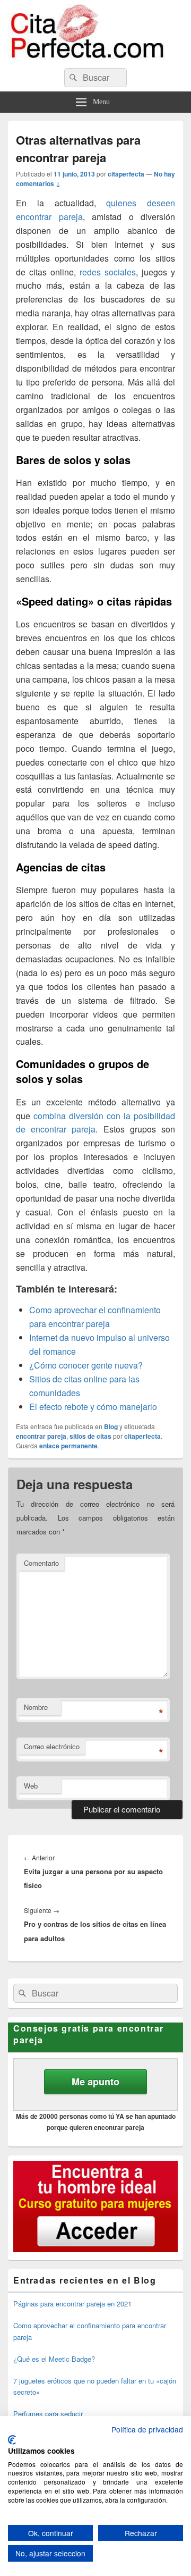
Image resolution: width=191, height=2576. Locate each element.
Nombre (36, 1707)
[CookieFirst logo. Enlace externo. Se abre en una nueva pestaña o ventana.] (12, 2440)
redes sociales (108, 272)
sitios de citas (90, 1436)
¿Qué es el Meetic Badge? (54, 2359)
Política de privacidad (147, 2429)
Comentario (41, 1563)
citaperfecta (126, 174)
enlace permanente (68, 1446)
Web (31, 1786)
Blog (111, 1427)
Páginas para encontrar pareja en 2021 (72, 2304)
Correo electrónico (52, 1746)
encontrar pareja (41, 1436)
